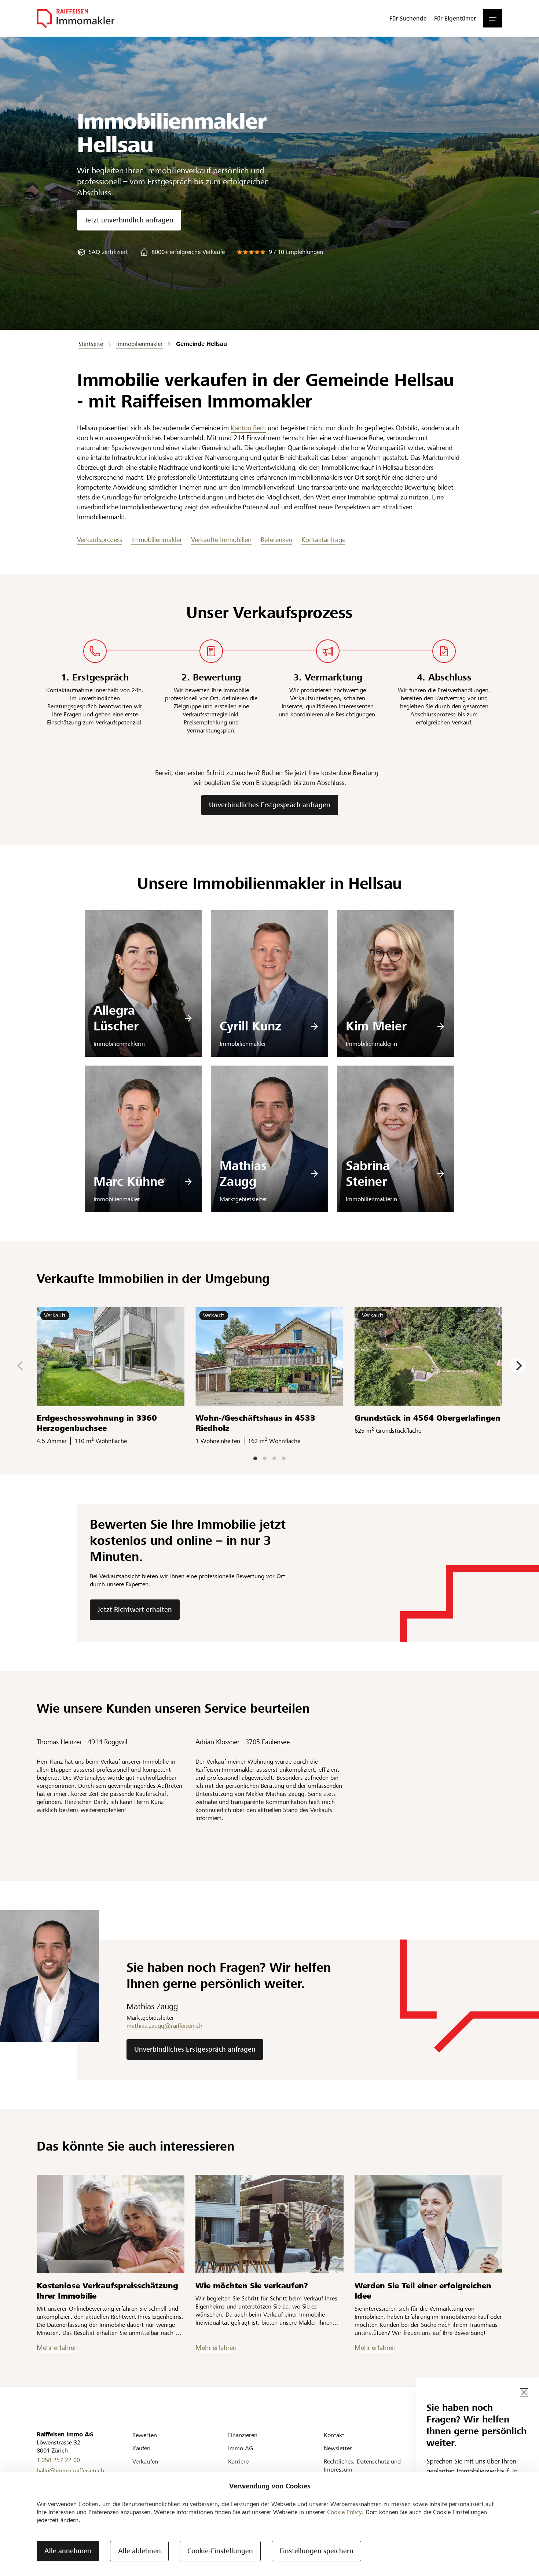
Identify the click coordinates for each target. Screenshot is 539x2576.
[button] (493, 18)
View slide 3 (274, 1458)
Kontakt (334, 2435)
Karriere (238, 2461)
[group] (102, 252)
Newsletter (338, 2448)
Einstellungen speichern (316, 2551)
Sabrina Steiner (368, 1174)
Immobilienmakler (157, 540)
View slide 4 (284, 1458)
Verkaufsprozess (100, 540)
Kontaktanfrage (323, 540)
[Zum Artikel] (111, 2224)
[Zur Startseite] (76, 18)
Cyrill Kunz (250, 1026)
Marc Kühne (129, 1182)
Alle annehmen (68, 2551)
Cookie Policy (344, 2512)
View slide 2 (265, 1458)
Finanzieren (243, 2435)
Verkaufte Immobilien (221, 540)
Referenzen (276, 540)
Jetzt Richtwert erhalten (135, 1610)
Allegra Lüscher (116, 1018)
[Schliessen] (524, 2392)
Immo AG (241, 2448)
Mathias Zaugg (243, 1174)
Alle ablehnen (140, 2551)
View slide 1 (255, 1458)
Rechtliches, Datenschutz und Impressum (362, 2466)
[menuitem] (408, 18)
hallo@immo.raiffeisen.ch (70, 2471)
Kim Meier (376, 1026)
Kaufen (141, 2448)
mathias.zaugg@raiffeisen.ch (164, 2026)
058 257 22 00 (61, 2460)
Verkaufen (145, 2461)
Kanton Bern (248, 428)
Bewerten (145, 2435)
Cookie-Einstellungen (220, 2551)
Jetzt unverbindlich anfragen (129, 220)
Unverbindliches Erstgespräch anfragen (270, 805)
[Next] (518, 1366)
